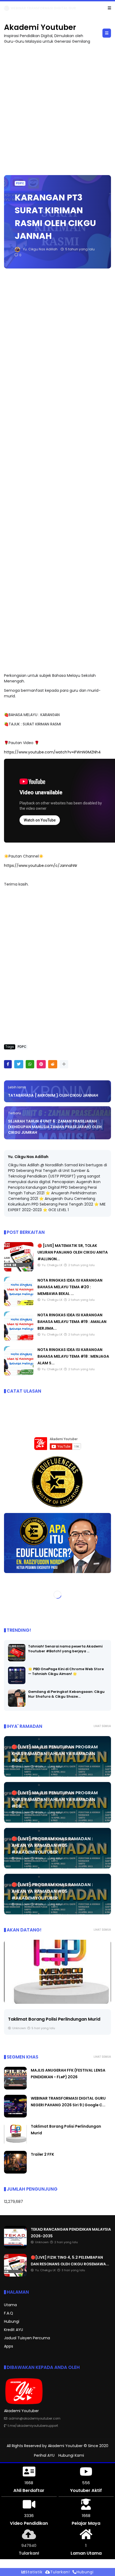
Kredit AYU (14, 2330)
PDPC (20, 183)
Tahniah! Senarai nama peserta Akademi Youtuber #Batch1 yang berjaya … (65, 1649)
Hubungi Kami (71, 2455)
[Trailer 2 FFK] (15, 2172)
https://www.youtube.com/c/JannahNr (41, 866)
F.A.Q (9, 2313)
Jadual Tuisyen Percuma (27, 2338)
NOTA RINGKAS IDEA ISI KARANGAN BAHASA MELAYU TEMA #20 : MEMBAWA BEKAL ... (70, 1287)
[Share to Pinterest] (41, 1064)
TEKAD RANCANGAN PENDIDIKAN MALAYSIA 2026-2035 (57, 8)
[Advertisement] (57, 107)
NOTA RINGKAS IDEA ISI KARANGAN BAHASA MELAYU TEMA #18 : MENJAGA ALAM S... (73, 1356)
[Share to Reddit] (53, 1064)
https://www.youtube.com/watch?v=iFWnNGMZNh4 (52, 752)
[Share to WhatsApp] (30, 1064)
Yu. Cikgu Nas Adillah (28, 1157)
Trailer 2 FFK (42, 2154)
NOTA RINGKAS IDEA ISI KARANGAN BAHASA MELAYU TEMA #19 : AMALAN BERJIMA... (72, 1322)
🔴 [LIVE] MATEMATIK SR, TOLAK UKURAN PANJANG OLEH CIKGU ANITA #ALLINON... (73, 1252)
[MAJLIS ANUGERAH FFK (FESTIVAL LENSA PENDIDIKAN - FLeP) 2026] (15, 2088)
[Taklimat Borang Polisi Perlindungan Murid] (57, 1972)
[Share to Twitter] (19, 1064)
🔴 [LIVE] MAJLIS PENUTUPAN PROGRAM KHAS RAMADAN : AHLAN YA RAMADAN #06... (55, 1754)
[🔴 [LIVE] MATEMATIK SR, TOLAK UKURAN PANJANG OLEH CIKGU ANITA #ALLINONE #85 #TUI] (19, 1270)
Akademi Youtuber (40, 27)
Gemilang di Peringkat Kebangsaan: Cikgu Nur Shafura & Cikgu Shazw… (66, 1694)
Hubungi (12, 2321)
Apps (9, 2346)
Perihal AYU (44, 2455)
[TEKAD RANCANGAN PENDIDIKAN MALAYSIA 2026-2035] (7, 10)
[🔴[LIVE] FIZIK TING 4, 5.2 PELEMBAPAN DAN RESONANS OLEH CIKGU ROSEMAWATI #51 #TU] (15, 2275)
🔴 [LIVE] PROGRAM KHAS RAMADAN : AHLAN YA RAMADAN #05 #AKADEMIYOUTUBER (52, 1845)
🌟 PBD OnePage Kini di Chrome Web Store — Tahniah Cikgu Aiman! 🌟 (66, 1671)
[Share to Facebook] (8, 1064)
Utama (10, 2305)
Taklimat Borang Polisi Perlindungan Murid (54, 2019)
